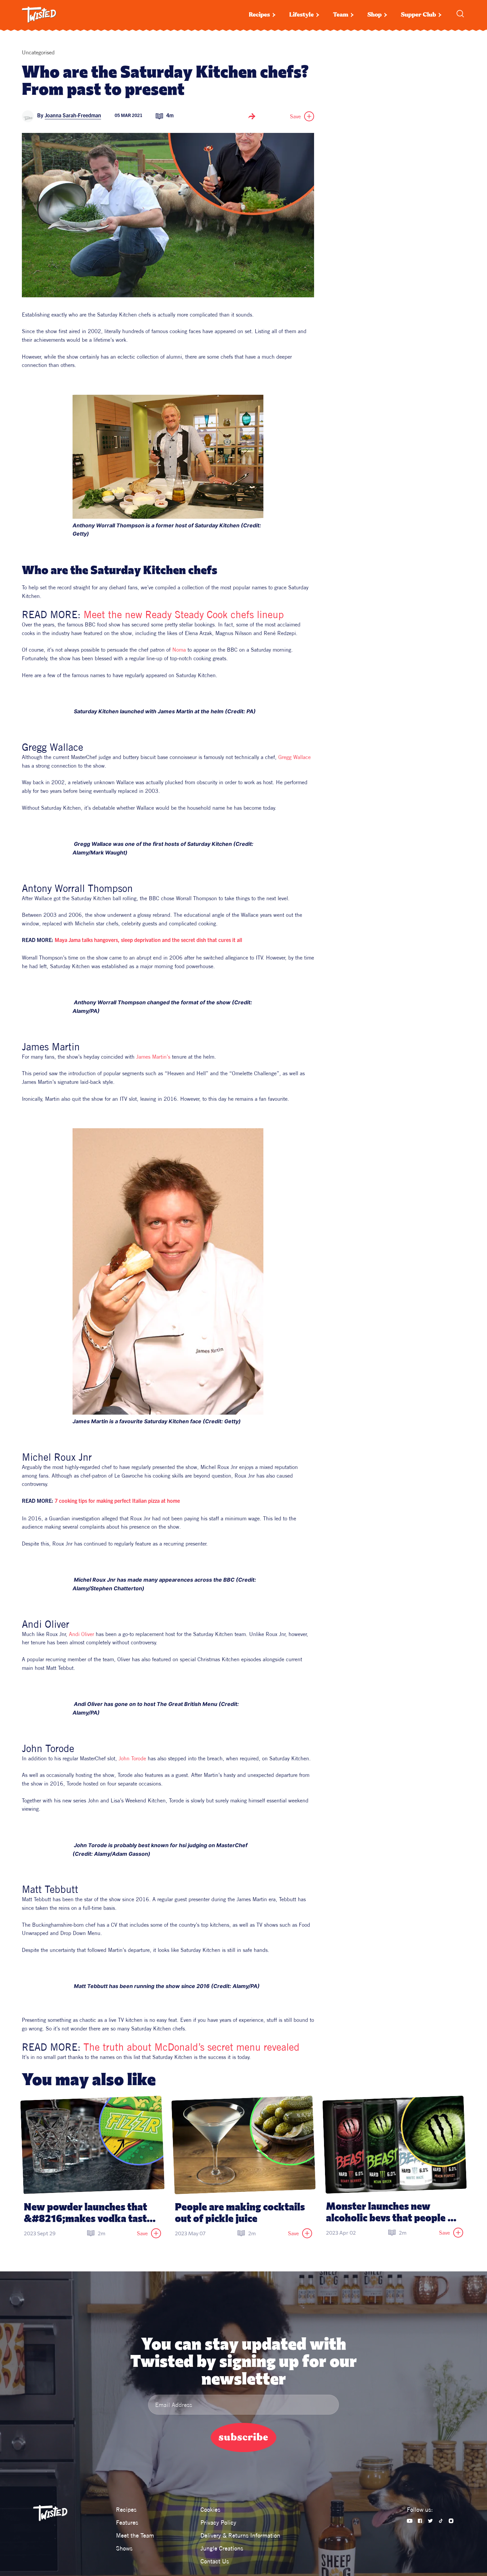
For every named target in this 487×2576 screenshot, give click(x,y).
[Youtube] (410, 2521)
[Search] (460, 14)
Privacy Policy (218, 2522)
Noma (179, 650)
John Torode (132, 1758)
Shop (375, 15)
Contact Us (215, 2561)
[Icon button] (252, 116)
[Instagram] (451, 2521)
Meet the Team (135, 2535)
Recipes (259, 15)
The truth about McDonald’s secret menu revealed (191, 2047)
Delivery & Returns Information (240, 2535)
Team (341, 15)
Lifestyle (301, 15)
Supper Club (418, 15)
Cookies (210, 2510)
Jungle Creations (222, 2548)
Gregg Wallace (295, 757)
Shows (124, 2548)
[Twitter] (430, 2521)
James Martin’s (153, 1057)
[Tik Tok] (441, 2521)
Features (127, 2522)
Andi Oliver (81, 1634)
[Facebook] (420, 2521)
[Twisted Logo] (39, 15)
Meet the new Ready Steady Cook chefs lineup (184, 615)
